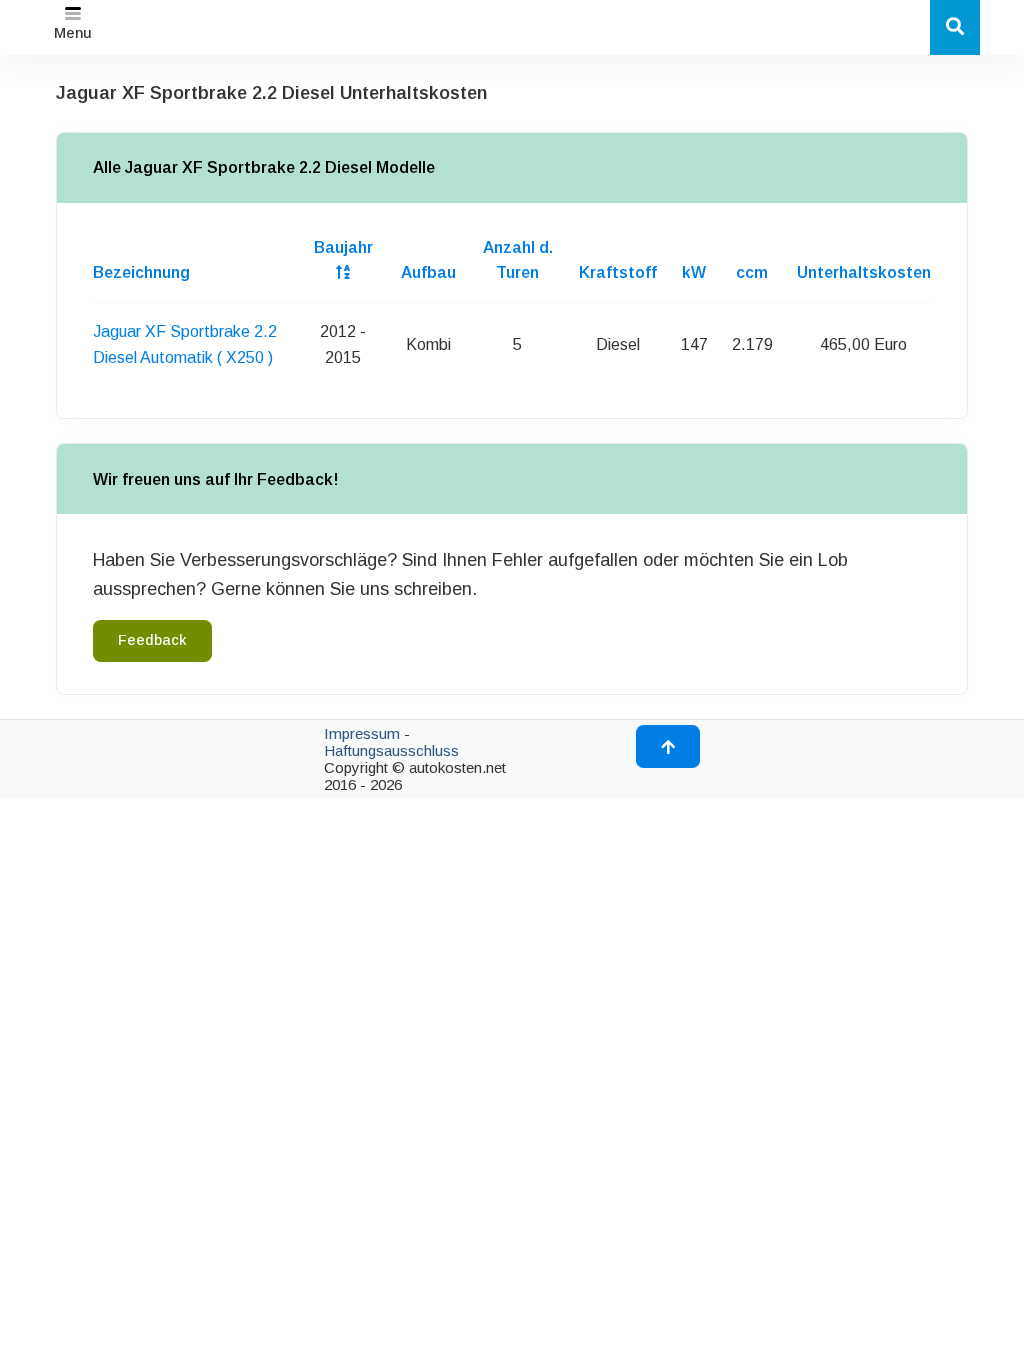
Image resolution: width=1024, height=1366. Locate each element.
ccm (752, 272)
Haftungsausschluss (391, 750)
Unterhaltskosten (864, 272)
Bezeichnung (141, 272)
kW (694, 272)
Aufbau (428, 272)
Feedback (152, 640)
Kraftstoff (618, 272)
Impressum (362, 733)
